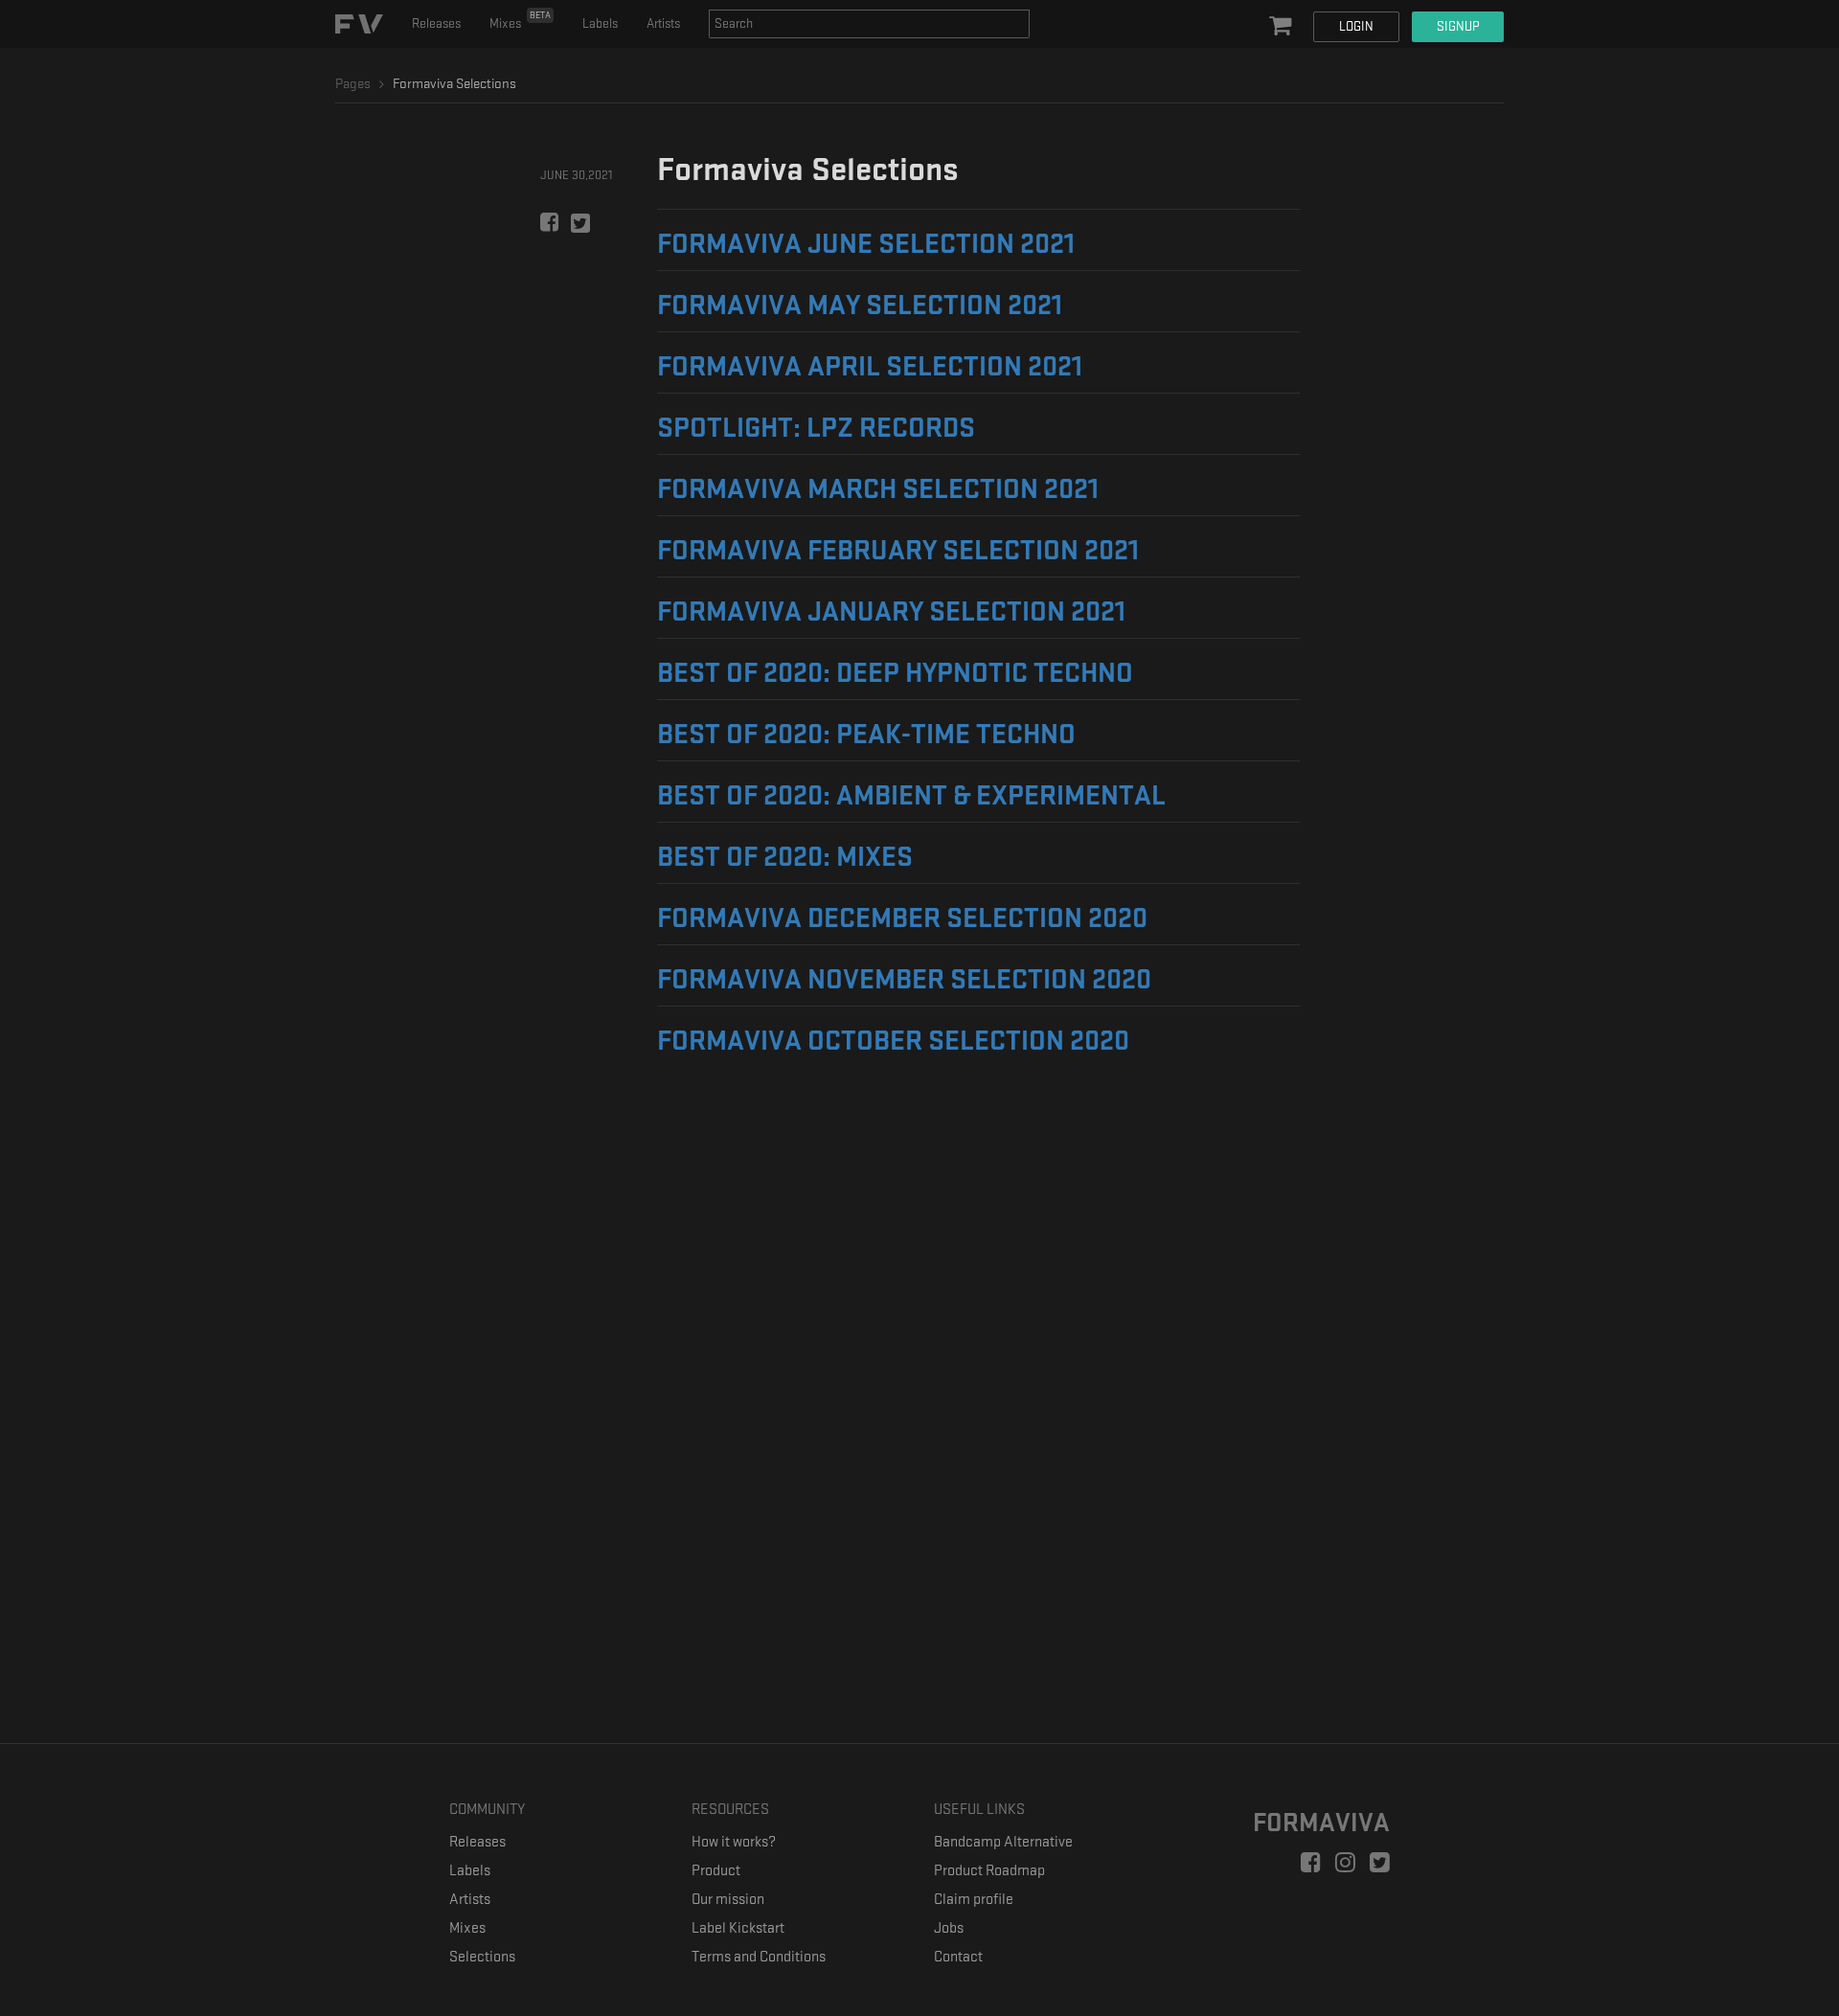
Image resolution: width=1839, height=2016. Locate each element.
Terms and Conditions (759, 1957)
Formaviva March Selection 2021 (878, 489)
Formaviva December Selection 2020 (902, 918)
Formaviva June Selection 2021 (866, 244)
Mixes (520, 20)
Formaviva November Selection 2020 (904, 980)
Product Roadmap (989, 1871)
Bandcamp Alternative (1003, 1842)
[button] (1283, 27)
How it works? (734, 1842)
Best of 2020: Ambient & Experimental (911, 796)
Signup (1458, 26)
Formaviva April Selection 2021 (870, 367)
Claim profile (974, 1900)
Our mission (728, 1900)
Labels (600, 23)
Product (716, 1871)
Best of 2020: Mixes (785, 857)
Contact (958, 1957)
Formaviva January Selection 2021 (891, 612)
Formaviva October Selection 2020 (893, 1041)
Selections (482, 1957)
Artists (663, 23)
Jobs (949, 1928)
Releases (436, 23)
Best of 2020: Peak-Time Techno (866, 735)
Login (1356, 26)
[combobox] (869, 24)
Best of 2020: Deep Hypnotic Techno (895, 673)
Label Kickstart (738, 1928)
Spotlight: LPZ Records (816, 428)
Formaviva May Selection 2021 (860, 306)
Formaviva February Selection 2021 (898, 551)
